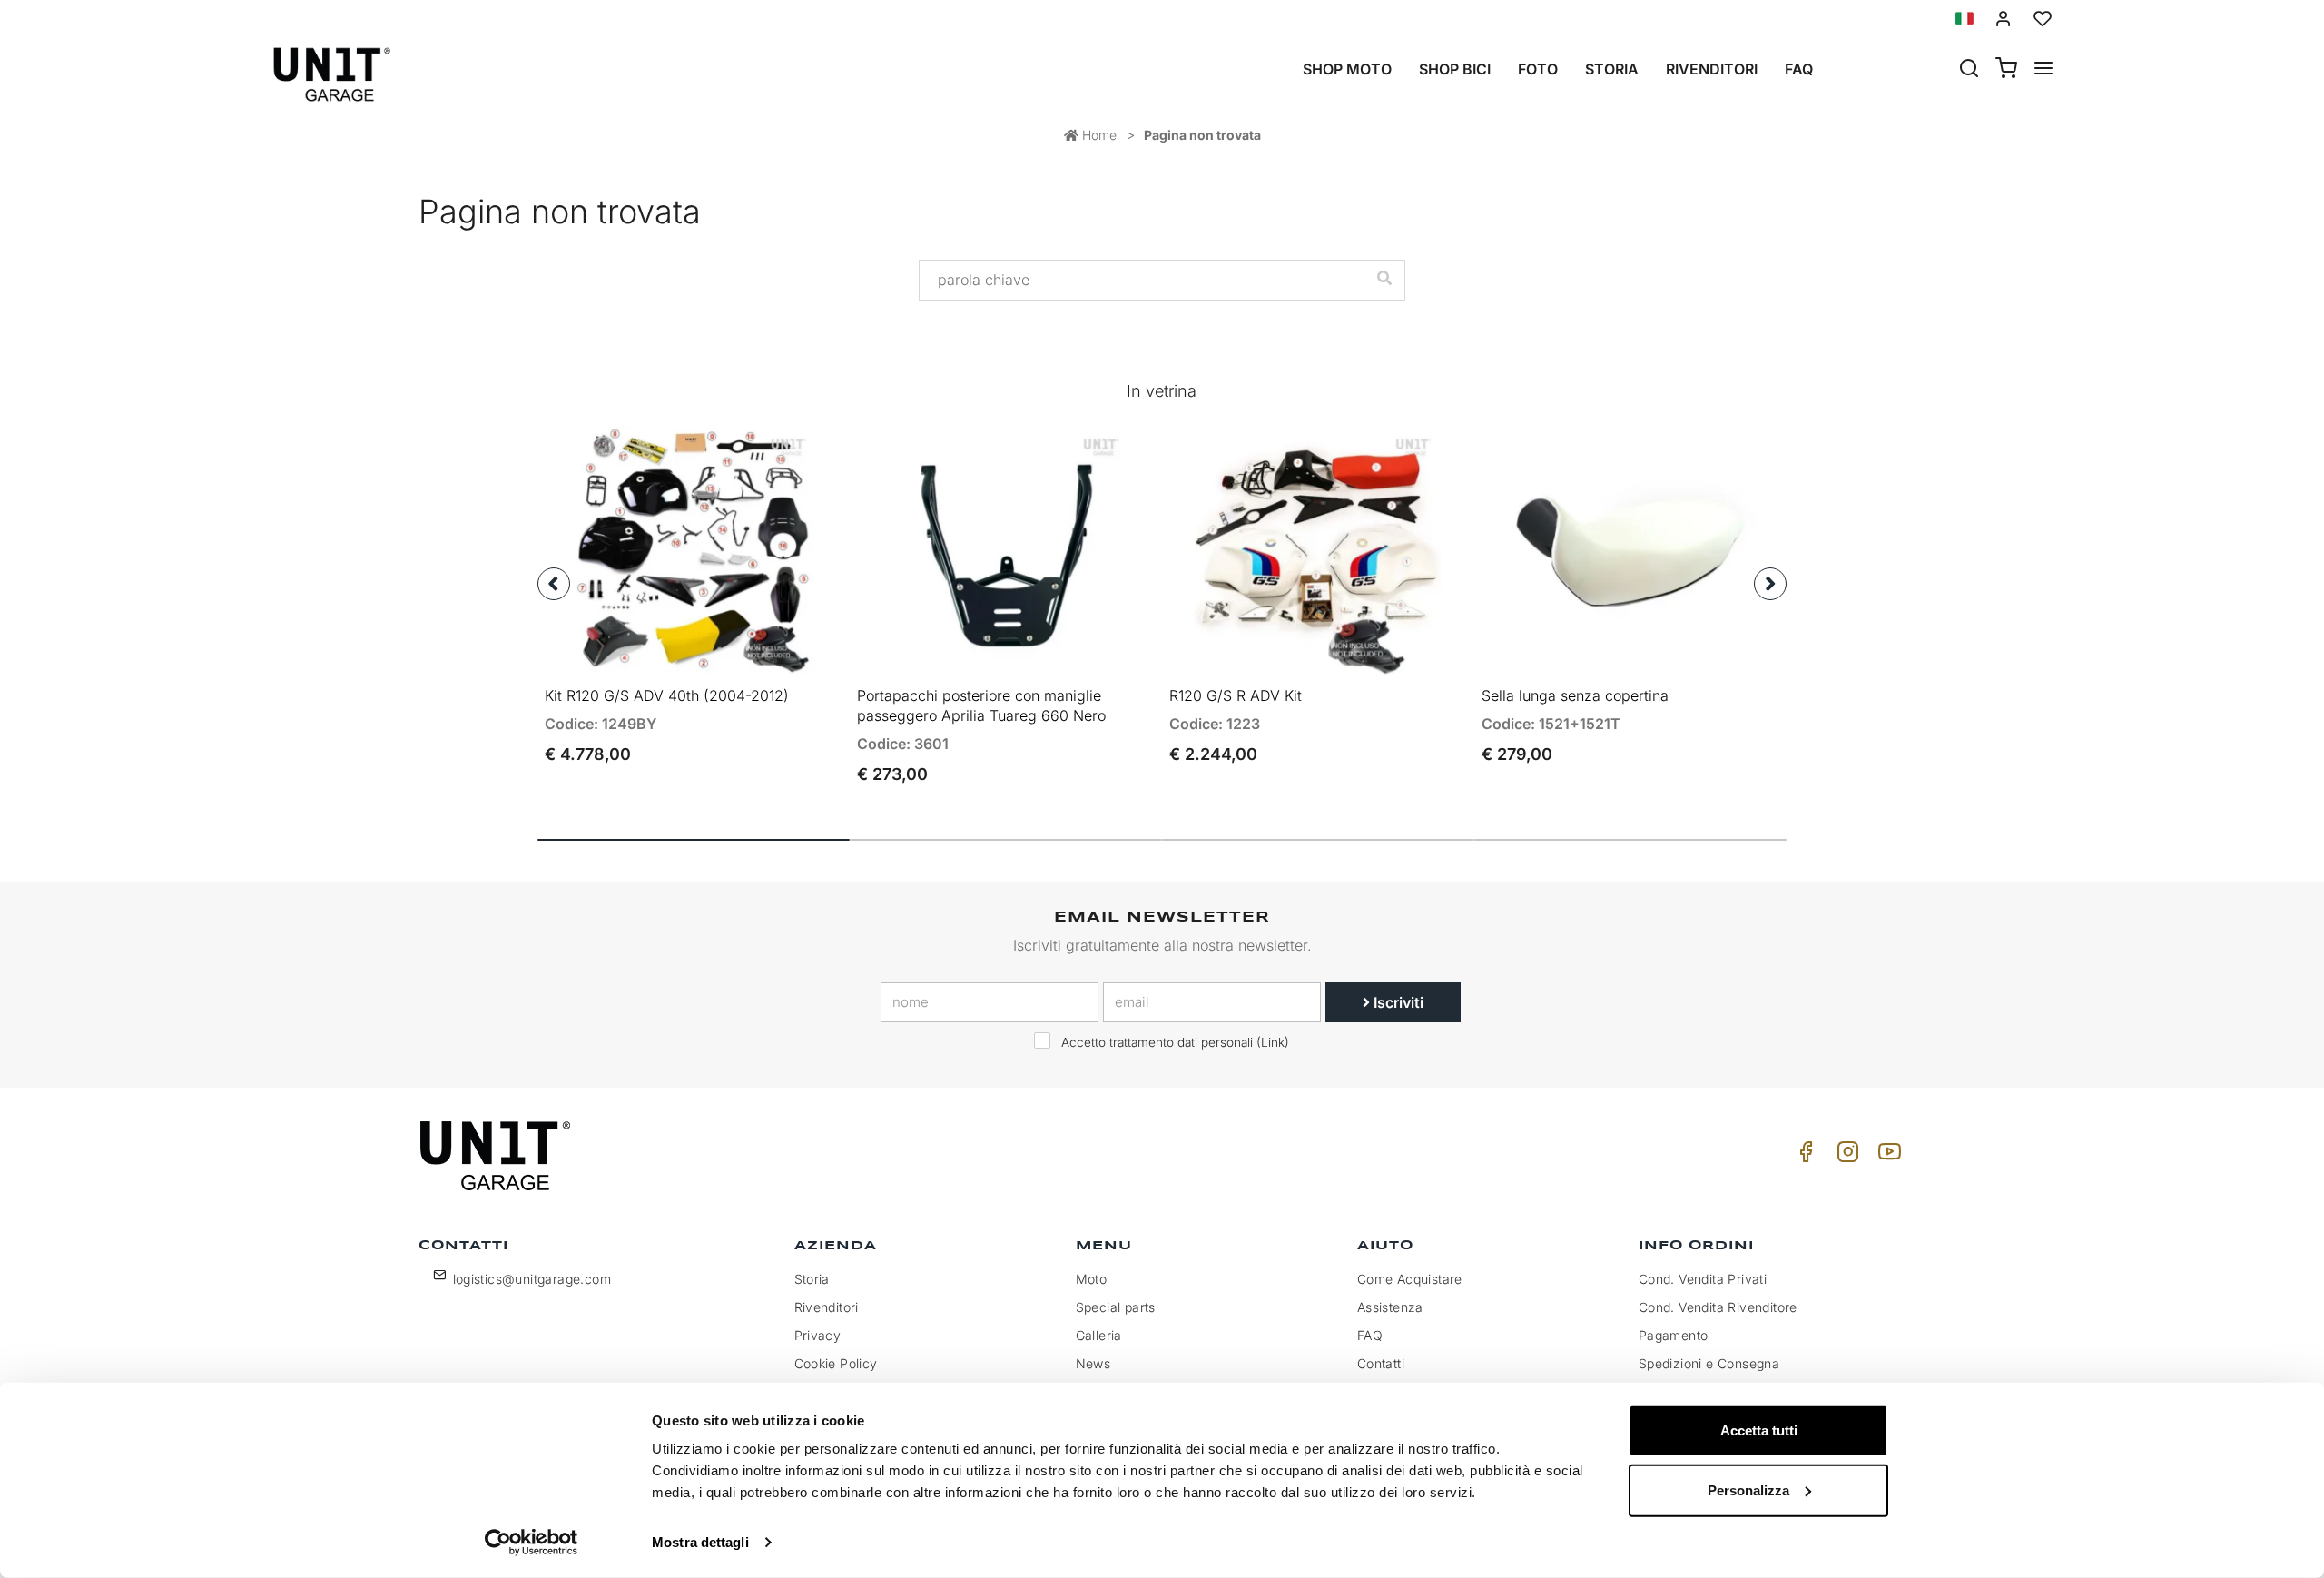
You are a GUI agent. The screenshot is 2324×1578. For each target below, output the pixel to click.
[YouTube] (1886, 1156)
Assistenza (1390, 1307)
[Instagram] (1845, 1156)
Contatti (1381, 1363)
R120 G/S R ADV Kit (1236, 695)
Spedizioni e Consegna (1709, 1363)
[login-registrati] (2004, 19)
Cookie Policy (836, 1363)
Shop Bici (1455, 69)
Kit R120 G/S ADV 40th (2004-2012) (667, 695)
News (1093, 1363)
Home (1098, 135)
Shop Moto (1347, 69)
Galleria (1099, 1335)
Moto (1092, 1279)
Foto (1538, 69)
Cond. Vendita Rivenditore (1718, 1307)
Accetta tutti (1759, 1430)
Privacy (818, 1335)
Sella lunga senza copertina (1575, 695)
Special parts (1116, 1307)
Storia (1612, 69)
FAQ (1370, 1335)
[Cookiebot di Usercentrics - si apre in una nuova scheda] (532, 1543)
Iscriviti (1397, 1002)
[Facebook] (1803, 1156)
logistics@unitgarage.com (532, 1279)
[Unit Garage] (497, 1156)
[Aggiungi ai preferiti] (777, 456)
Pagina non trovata (1202, 135)
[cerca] (1969, 70)
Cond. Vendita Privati (1703, 1279)
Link (1273, 1042)
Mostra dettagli (700, 1542)
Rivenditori (1712, 69)
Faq (1799, 69)
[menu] (2043, 70)
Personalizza (1748, 1489)
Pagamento (1674, 1335)
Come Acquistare (1410, 1279)
